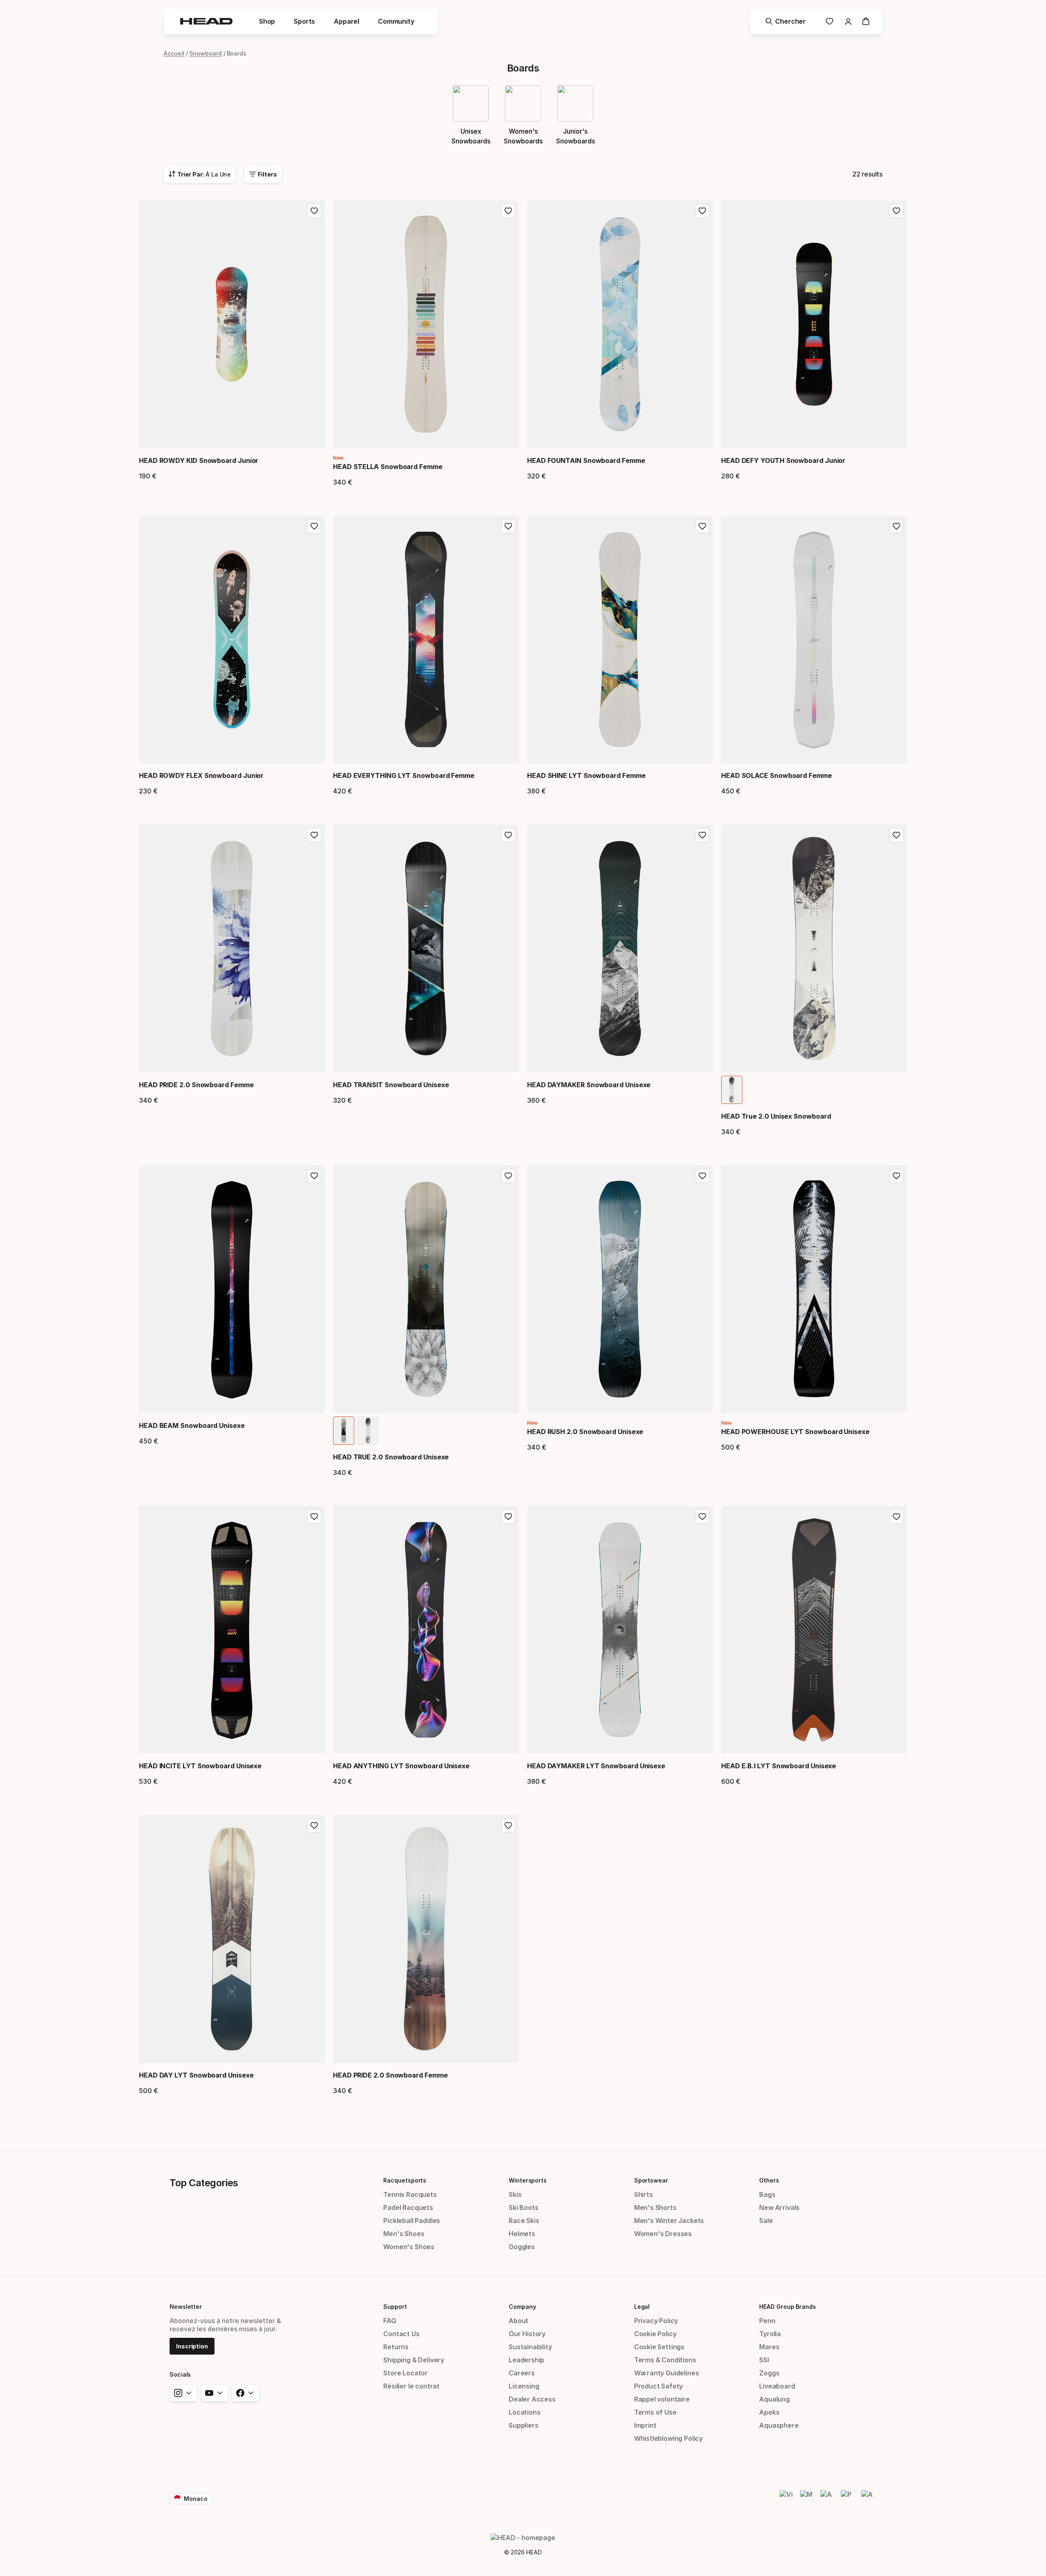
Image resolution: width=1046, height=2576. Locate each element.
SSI (764, 2360)
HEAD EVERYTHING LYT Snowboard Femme (404, 775)
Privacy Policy (656, 2321)
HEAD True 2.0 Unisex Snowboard (776, 1116)
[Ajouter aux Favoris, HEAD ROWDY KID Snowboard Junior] (314, 211)
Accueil (174, 53)
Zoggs (769, 2373)
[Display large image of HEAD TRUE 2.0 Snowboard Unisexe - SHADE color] (344, 1431)
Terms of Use (655, 2412)
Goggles (522, 2247)
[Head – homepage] (206, 21)
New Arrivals (779, 2207)
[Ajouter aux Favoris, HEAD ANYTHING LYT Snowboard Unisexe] (508, 1517)
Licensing (524, 2386)
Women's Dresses (663, 2234)
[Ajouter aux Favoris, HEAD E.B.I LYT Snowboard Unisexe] (896, 1517)
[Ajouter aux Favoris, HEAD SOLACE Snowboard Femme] (896, 526)
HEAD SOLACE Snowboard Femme (777, 775)
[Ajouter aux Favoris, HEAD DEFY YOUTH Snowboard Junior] (896, 211)
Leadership (526, 2360)
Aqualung (774, 2399)
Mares (769, 2347)
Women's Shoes (409, 2247)
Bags (767, 2194)
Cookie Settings (659, 2347)
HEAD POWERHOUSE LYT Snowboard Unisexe (795, 1432)
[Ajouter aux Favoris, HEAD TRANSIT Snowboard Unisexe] (508, 835)
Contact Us (401, 2334)
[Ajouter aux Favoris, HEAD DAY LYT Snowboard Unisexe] (314, 1825)
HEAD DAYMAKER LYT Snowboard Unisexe (596, 1766)
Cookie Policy (655, 2334)
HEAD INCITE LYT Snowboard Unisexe (200, 1766)
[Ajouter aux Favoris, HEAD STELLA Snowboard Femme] (508, 211)
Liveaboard (777, 2386)
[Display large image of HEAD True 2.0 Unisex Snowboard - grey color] (732, 1090)
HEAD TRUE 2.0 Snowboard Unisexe (391, 1457)
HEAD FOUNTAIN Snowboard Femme (586, 460)
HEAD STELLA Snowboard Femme (388, 467)
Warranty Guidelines (667, 2373)
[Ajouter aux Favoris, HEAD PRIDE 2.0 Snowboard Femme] (314, 835)
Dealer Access (532, 2399)
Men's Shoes (404, 2234)
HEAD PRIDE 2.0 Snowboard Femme (196, 1085)
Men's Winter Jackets (669, 2221)
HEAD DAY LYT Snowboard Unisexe (196, 2075)
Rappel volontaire (662, 2399)
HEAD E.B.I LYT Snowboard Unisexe (779, 1766)
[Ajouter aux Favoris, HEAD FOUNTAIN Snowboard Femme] (702, 211)
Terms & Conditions (665, 2360)
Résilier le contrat (411, 2386)
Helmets (522, 2234)
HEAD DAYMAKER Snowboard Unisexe (589, 1085)
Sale (766, 2221)
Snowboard (205, 53)
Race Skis (524, 2221)
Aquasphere (779, 2425)
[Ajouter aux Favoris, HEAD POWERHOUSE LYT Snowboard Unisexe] (896, 1176)
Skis (515, 2194)
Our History (527, 2334)
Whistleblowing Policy (668, 2438)
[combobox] (200, 174)
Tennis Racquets (410, 2194)
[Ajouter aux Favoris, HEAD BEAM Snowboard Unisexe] (314, 1176)
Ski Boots (523, 2207)
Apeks (769, 2412)
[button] (267, 21)
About (519, 2321)
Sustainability (530, 2347)
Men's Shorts (655, 2207)
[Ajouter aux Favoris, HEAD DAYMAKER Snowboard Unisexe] (702, 835)
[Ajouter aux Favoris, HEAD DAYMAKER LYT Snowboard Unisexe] (702, 1517)
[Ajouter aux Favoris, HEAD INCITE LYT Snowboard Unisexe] (314, 1517)
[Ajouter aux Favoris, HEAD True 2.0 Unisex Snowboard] (896, 835)
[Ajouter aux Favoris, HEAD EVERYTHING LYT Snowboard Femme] (508, 526)
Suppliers (523, 2425)
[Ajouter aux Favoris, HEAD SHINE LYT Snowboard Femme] (702, 526)
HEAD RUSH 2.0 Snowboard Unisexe (585, 1432)
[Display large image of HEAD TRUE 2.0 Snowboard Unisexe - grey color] (368, 1431)
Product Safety (659, 2386)
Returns (396, 2347)
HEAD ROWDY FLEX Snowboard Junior (201, 775)
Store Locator (406, 2373)
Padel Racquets (408, 2207)
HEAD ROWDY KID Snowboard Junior (199, 460)
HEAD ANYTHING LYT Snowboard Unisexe (401, 1766)
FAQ (390, 2321)
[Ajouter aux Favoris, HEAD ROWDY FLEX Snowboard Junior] (314, 526)
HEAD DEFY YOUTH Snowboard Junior (783, 460)
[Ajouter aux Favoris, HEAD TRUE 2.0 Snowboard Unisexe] (508, 1176)
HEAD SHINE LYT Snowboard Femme (586, 775)
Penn (767, 2321)
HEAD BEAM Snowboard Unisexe (192, 1425)
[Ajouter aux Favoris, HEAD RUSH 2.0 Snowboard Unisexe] (702, 1176)
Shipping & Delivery (414, 2360)
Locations (524, 2412)
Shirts (644, 2194)
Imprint (645, 2425)
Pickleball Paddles (412, 2221)
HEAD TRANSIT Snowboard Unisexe (391, 1085)
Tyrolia (770, 2334)
